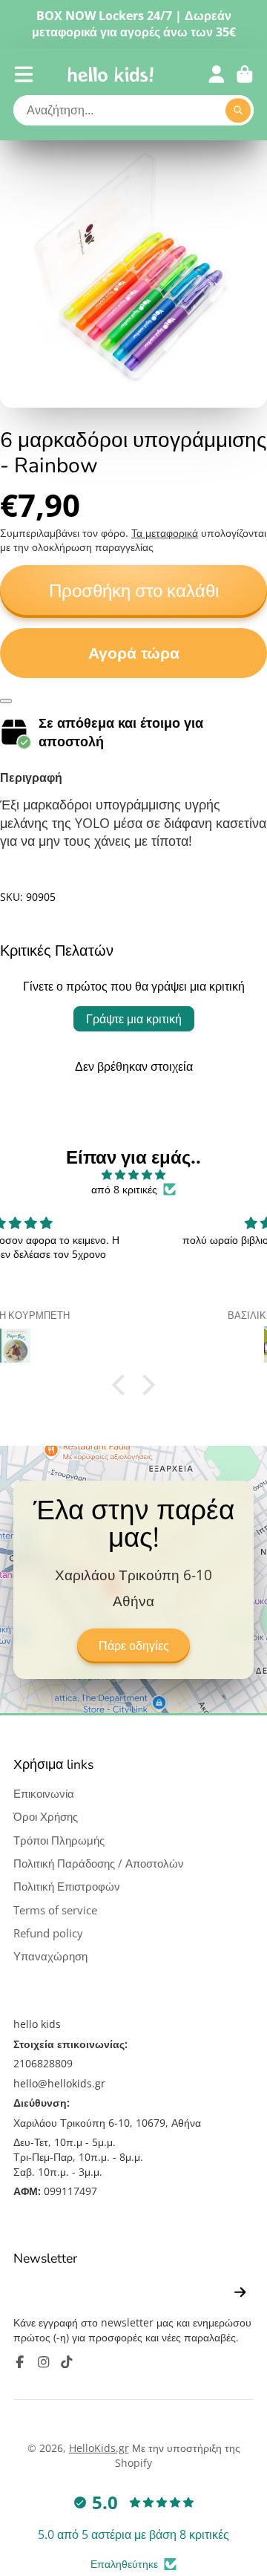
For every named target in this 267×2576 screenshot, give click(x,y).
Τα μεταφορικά (165, 533)
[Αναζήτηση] (238, 111)
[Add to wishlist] (6, 701)
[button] (122, 1385)
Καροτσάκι (245, 74)
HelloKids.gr (99, 2448)
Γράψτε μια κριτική (134, 1019)
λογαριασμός (217, 74)
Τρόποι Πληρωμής (59, 1840)
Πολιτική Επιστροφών (67, 1887)
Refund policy (48, 1933)
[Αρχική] (111, 74)
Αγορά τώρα (134, 653)
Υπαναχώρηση (50, 1956)
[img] (133, 1175)
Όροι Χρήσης (46, 1817)
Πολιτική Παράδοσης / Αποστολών (99, 1863)
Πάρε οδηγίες (134, 1646)
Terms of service (55, 1910)
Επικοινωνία (44, 1794)
